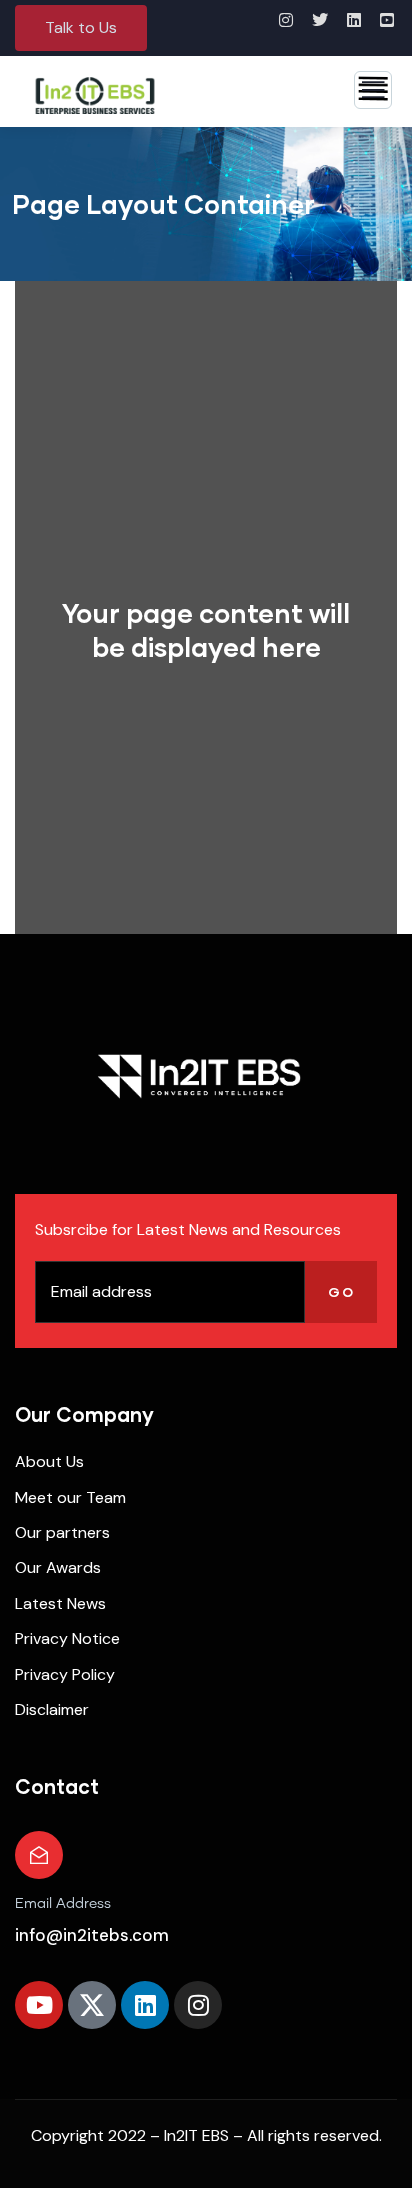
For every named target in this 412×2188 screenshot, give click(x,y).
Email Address (63, 1904)
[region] (206, 2051)
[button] (81, 28)
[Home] (199, 1076)
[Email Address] (39, 1855)
